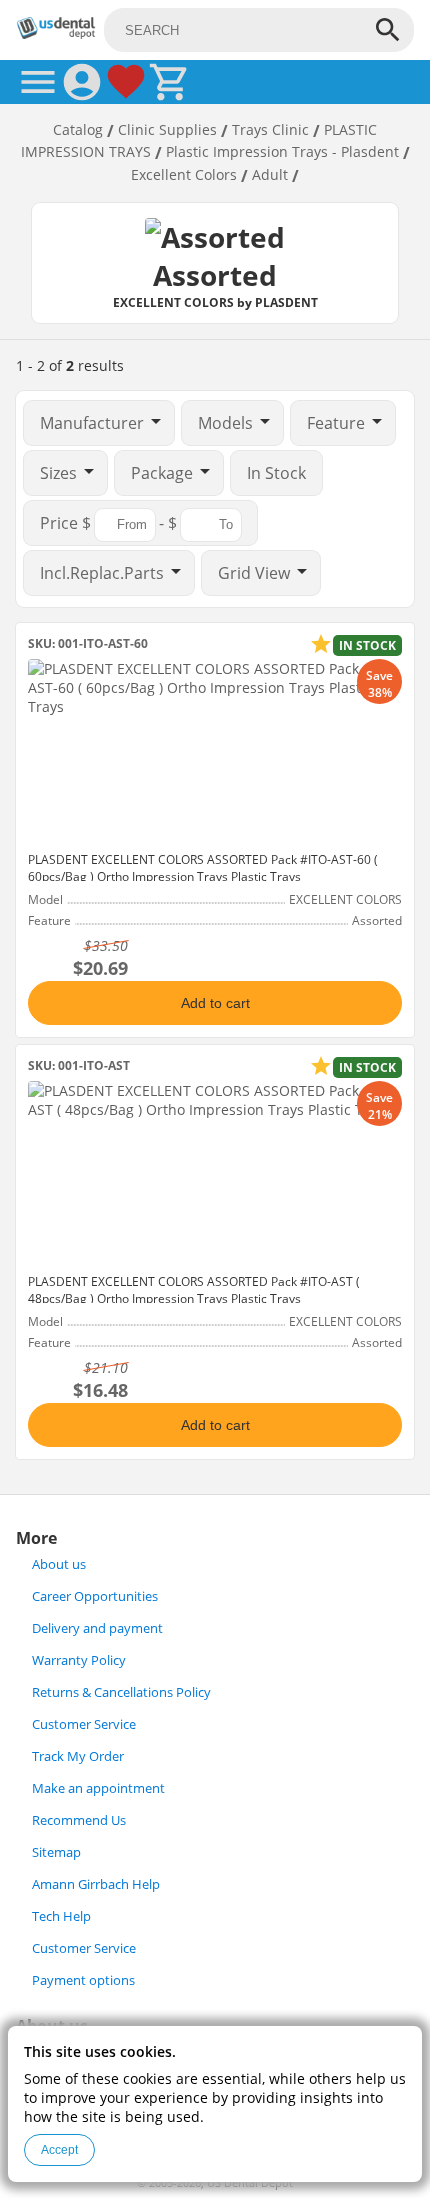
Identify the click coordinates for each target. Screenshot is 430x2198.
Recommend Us (79, 1820)
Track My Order (78, 1756)
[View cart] (170, 82)
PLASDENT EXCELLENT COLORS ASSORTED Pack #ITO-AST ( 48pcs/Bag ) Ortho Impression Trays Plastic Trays (194, 1290)
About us (59, 1564)
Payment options (83, 1980)
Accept (59, 2150)
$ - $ (110, 523)
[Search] (388, 30)
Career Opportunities (95, 1596)
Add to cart (215, 1003)
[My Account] (82, 82)
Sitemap (56, 1852)
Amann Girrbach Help (96, 1884)
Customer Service (84, 1724)
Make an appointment (98, 1788)
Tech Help (61, 1916)
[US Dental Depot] (56, 33)
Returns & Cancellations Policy (121, 1692)
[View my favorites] (126, 82)
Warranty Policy (79, 1660)
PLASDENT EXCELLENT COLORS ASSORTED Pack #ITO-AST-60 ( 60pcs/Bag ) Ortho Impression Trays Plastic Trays (203, 868)
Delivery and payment (97, 1628)
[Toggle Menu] (38, 82)
